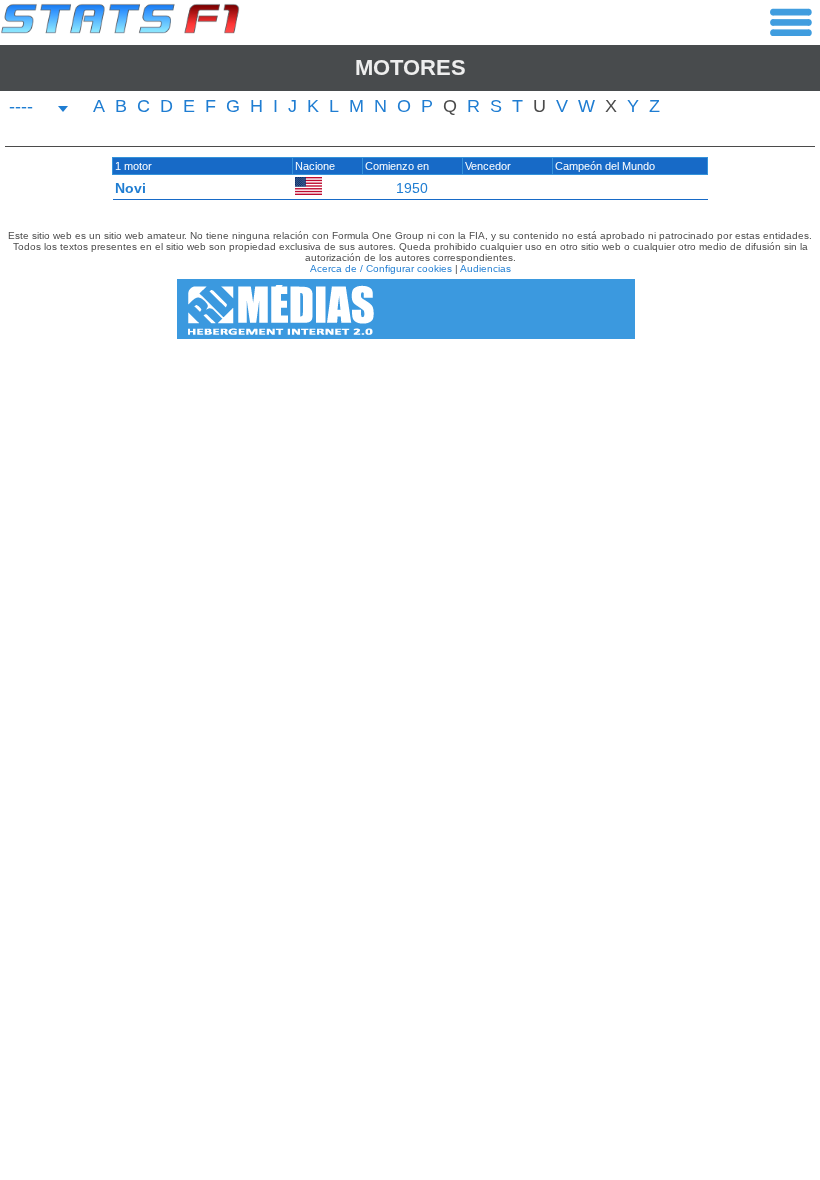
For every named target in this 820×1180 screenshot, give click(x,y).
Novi (130, 188)
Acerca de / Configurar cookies (381, 268)
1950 (412, 188)
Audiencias (485, 268)
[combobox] (39, 108)
